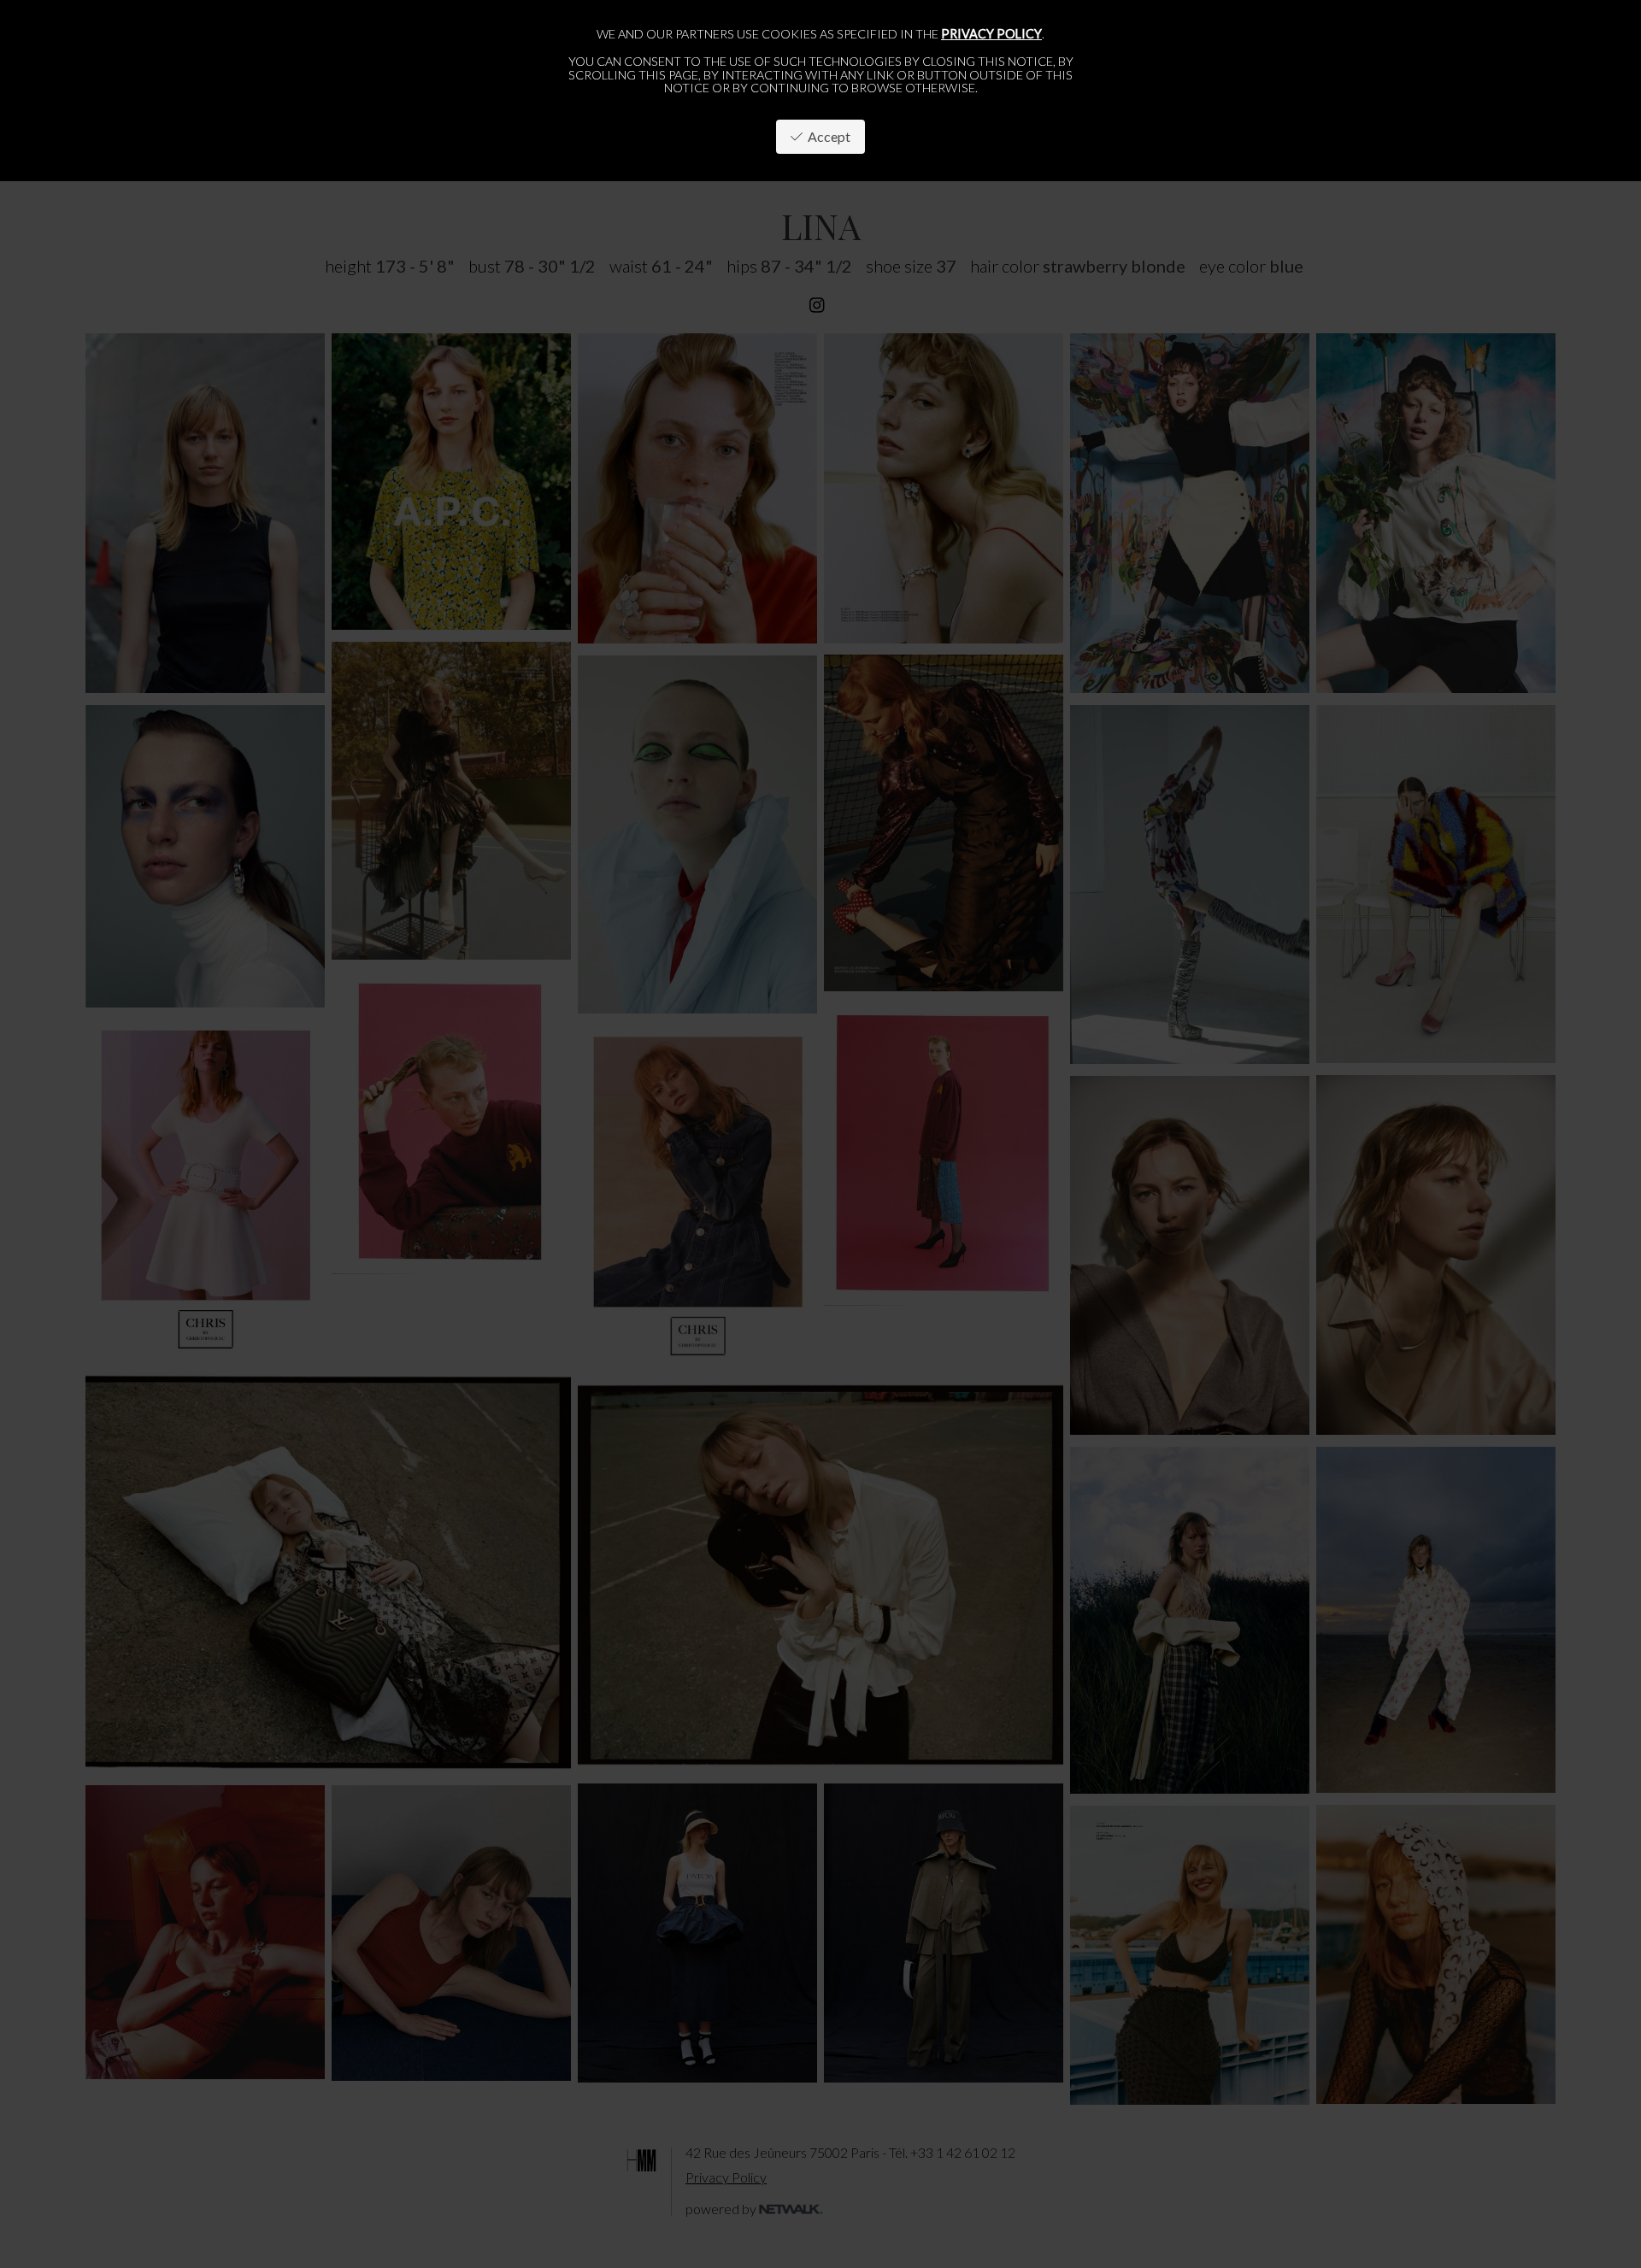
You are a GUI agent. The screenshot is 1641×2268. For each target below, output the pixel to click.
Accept (826, 136)
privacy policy (991, 34)
